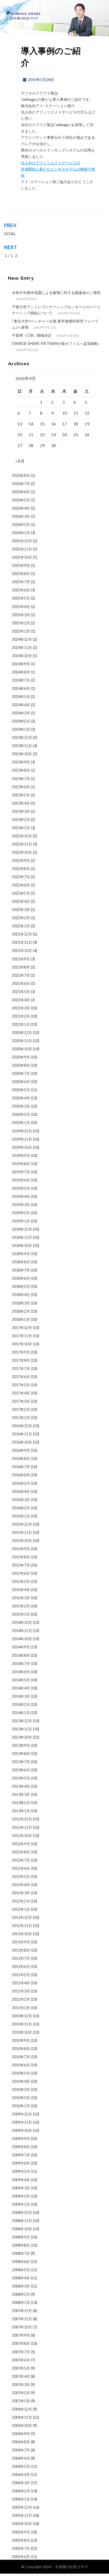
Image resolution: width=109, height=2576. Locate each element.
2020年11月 (22, 1041)
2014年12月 (22, 1622)
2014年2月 (21, 1704)
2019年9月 (21, 1156)
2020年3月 (21, 1106)
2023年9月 (21, 762)
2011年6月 (21, 1967)
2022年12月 (22, 836)
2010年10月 (22, 2032)
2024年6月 (21, 688)
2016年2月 (21, 1508)
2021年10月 (22, 950)
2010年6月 (21, 2065)
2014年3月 (21, 1696)
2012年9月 (21, 1844)
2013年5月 (21, 1778)
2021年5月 (21, 992)
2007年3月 (21, 2385)
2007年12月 (22, 2311)
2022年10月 (22, 852)
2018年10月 (22, 1246)
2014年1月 (21, 1713)
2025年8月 (21, 574)
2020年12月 (22, 1033)
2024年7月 (21, 680)
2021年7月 (21, 975)
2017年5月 (21, 1385)
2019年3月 (21, 1205)
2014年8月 (21, 1655)
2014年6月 (21, 1672)
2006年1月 (21, 2499)
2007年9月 (21, 2335)
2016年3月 (21, 1500)
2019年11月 (22, 1139)
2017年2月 (21, 1409)
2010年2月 (21, 2098)
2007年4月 (21, 2376)
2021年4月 (21, 1000)
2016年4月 (21, 1491)
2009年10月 (22, 2130)
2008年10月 (22, 2229)
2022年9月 (21, 860)
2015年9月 (21, 1549)
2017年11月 (22, 1336)
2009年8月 (21, 2147)
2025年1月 (21, 631)
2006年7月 (21, 2450)
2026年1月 (21, 533)
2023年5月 (21, 795)
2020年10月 (22, 1049)
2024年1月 (21, 729)
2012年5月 (21, 1877)
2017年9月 (21, 1352)
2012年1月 (21, 1909)
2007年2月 (21, 2393)
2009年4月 (21, 2180)
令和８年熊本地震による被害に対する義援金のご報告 (56, 293)
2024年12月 (22, 639)
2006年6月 (21, 2458)
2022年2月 (21, 918)
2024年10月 (22, 656)
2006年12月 (22, 2409)
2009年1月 (21, 2204)
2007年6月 (21, 2360)
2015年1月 (21, 1614)
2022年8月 (21, 869)
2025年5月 (21, 598)
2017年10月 (22, 1344)
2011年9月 (21, 1942)
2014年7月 (21, 1664)
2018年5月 (21, 1286)
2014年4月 (21, 1688)
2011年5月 (21, 1975)
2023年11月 (22, 746)
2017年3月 (21, 1401)
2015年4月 (21, 1590)
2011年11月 (22, 1926)
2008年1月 (21, 2302)
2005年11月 (22, 2515)
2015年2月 (21, 1606)
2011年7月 (21, 1958)
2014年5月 (21, 1680)
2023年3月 (21, 811)
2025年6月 (21, 590)
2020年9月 (21, 1057)
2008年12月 (22, 2212)
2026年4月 (21, 508)
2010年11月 (22, 2024)
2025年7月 (21, 582)
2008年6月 (21, 2262)
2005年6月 (21, 2557)
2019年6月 (21, 1180)
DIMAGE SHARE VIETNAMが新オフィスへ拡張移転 (55, 343)
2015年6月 (21, 1573)
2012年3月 (21, 1893)
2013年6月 (21, 1770)
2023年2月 (21, 820)
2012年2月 (21, 1901)
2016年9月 (21, 1450)
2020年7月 (21, 1073)
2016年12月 (22, 1426)
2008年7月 (21, 2253)
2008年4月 (21, 2278)
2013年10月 (22, 1737)
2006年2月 (21, 2491)
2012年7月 (21, 1860)
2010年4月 (21, 2081)
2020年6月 (21, 1082)
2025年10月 (22, 557)
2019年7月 (21, 1172)
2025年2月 (21, 623)
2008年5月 (21, 2270)
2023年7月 (21, 779)
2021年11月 (22, 942)
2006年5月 (21, 2466)
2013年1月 (21, 1811)
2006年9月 (21, 2434)
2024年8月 (21, 672)
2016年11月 (22, 1434)
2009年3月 (21, 2188)
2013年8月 (21, 1754)
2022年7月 (21, 877)
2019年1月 (21, 1221)
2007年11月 (22, 2319)
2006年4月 (21, 2475)
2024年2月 (21, 721)
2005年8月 (21, 2540)
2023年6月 (21, 787)
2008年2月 (21, 2294)
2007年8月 (21, 2343)
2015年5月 (21, 1581)
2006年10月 (22, 2425)
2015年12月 (22, 1524)
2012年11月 (22, 1827)
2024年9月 (21, 664)
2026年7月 (21, 484)
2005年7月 (21, 2548)
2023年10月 (22, 754)
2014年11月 (22, 1631)
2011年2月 (21, 1999)
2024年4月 (21, 705)
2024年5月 (21, 697)
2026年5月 (21, 500)
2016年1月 (21, 1516)
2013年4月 (21, 1786)
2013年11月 (22, 1729)
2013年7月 (21, 1762)
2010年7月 (21, 2057)
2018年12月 (22, 1229)
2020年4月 (21, 1098)
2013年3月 (21, 1794)
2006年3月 (21, 2483)
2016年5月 (21, 1483)
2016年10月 (22, 1442)
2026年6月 (21, 492)
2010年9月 (21, 2040)
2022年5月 (21, 893)
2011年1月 (21, 2008)
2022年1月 (21, 926)
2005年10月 (22, 2524)
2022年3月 (21, 910)
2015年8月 (21, 1557)
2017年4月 (21, 1393)
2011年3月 (21, 1991)
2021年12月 (22, 934)
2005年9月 (21, 2532)
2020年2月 (21, 1114)
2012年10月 (22, 1836)
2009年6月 (21, 2163)
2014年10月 (22, 1639)
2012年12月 (22, 1819)
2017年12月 (22, 1328)
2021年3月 (21, 1008)
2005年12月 (22, 2507)
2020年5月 (21, 1090)
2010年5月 (21, 2073)
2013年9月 (21, 1745)
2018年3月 (21, 1303)
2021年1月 (21, 1024)
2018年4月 (21, 1295)
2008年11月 (22, 2221)
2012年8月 (21, 1852)
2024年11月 (22, 647)
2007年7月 (21, 2352)
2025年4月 (21, 607)
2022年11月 (22, 844)
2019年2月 (21, 1213)
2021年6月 (21, 983)
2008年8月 (21, 2245)
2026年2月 (21, 525)
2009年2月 (21, 2196)
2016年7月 (21, 1467)
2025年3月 (21, 615)
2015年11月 (22, 1532)
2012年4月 (21, 1885)
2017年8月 (21, 1360)
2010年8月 (21, 2049)
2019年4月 (21, 1196)
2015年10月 (22, 1541)
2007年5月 (21, 2368)
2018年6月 (21, 1278)
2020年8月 (21, 1065)
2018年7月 (21, 1270)
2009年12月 (22, 2114)
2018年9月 (21, 1254)
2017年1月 (21, 1418)
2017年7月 (21, 1368)
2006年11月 (22, 2417)
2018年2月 (21, 1311)
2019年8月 (21, 1164)
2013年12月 (22, 1721)
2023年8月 (21, 770)
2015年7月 (21, 1565)
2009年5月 (21, 2171)
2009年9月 (21, 2139)
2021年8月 (21, 967)
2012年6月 (21, 1868)
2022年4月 (21, 901)
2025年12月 (22, 541)
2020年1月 (21, 1123)
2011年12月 (22, 1917)
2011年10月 (22, 1934)
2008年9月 (21, 2237)
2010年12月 (22, 2016)
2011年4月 (21, 1983)
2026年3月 (21, 516)
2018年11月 (22, 1237)
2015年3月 (21, 1598)
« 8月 (20, 461)
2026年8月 (21, 475)
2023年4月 (21, 803)
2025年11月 (22, 549)
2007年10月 (22, 2327)
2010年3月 (21, 2089)
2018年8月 (21, 1262)
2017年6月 (21, 1377)
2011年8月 (21, 1950)
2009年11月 (22, 2122)
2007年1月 (21, 2401)
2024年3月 (21, 713)
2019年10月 (22, 1147)
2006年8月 (21, 2442)
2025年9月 (21, 565)
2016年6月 (21, 1475)
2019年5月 (21, 1188)
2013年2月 (21, 1803)
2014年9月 (21, 1647)
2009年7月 (21, 2155)
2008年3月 (21, 2286)
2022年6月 (21, 885)
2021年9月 (21, 959)
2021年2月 (21, 1016)
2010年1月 (21, 2106)
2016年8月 (21, 1458)
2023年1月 (21, 828)
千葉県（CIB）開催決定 (32, 335)
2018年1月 (21, 1319)
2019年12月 (22, 1131)
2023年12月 (22, 737)
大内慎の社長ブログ (71, 2567)
